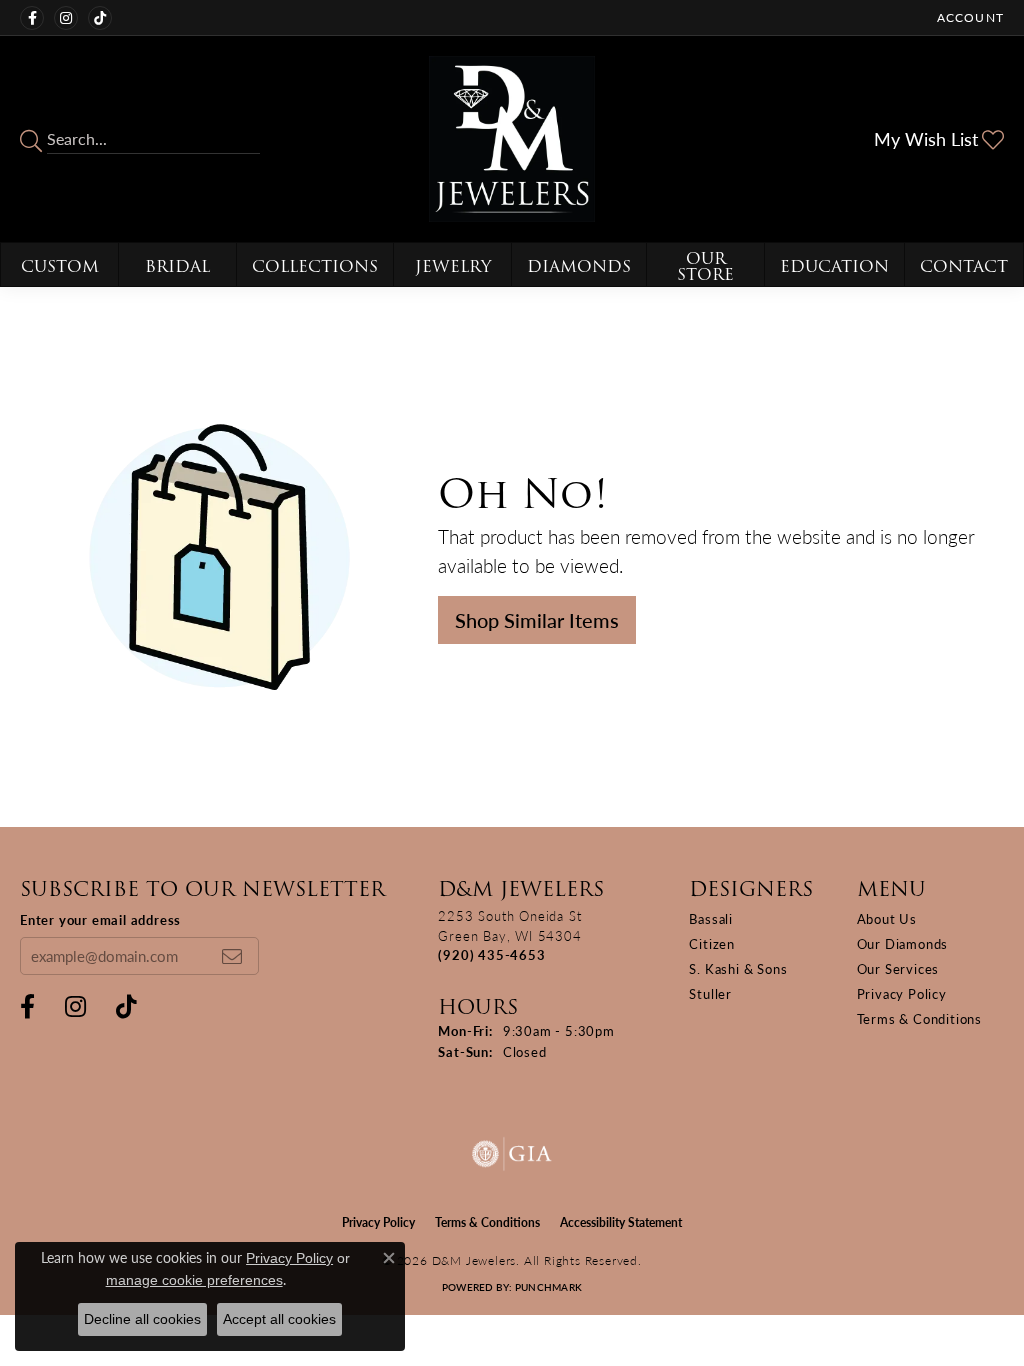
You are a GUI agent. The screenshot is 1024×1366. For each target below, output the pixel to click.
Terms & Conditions (919, 1018)
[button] (968, 17)
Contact (964, 266)
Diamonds (579, 266)
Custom (60, 266)
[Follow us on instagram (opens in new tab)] (66, 18)
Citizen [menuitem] (712, 943)
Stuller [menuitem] (710, 993)
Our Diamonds (903, 943)
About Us (887, 918)
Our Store (705, 266)
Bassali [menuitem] (711, 918)
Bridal (177, 266)
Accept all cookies (279, 1319)
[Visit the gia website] (512, 1154)
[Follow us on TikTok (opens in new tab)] (100, 18)
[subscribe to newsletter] (232, 956)
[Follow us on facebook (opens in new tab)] (32, 18)
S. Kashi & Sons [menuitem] (738, 968)
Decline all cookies (142, 1319)
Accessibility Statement (621, 1222)
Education (834, 266)
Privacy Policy (902, 993)
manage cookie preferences (194, 1280)
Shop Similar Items (537, 620)
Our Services (898, 968)
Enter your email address (100, 919)
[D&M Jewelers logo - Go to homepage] (512, 139)
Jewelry (453, 266)
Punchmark (548, 1287)
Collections (315, 266)
